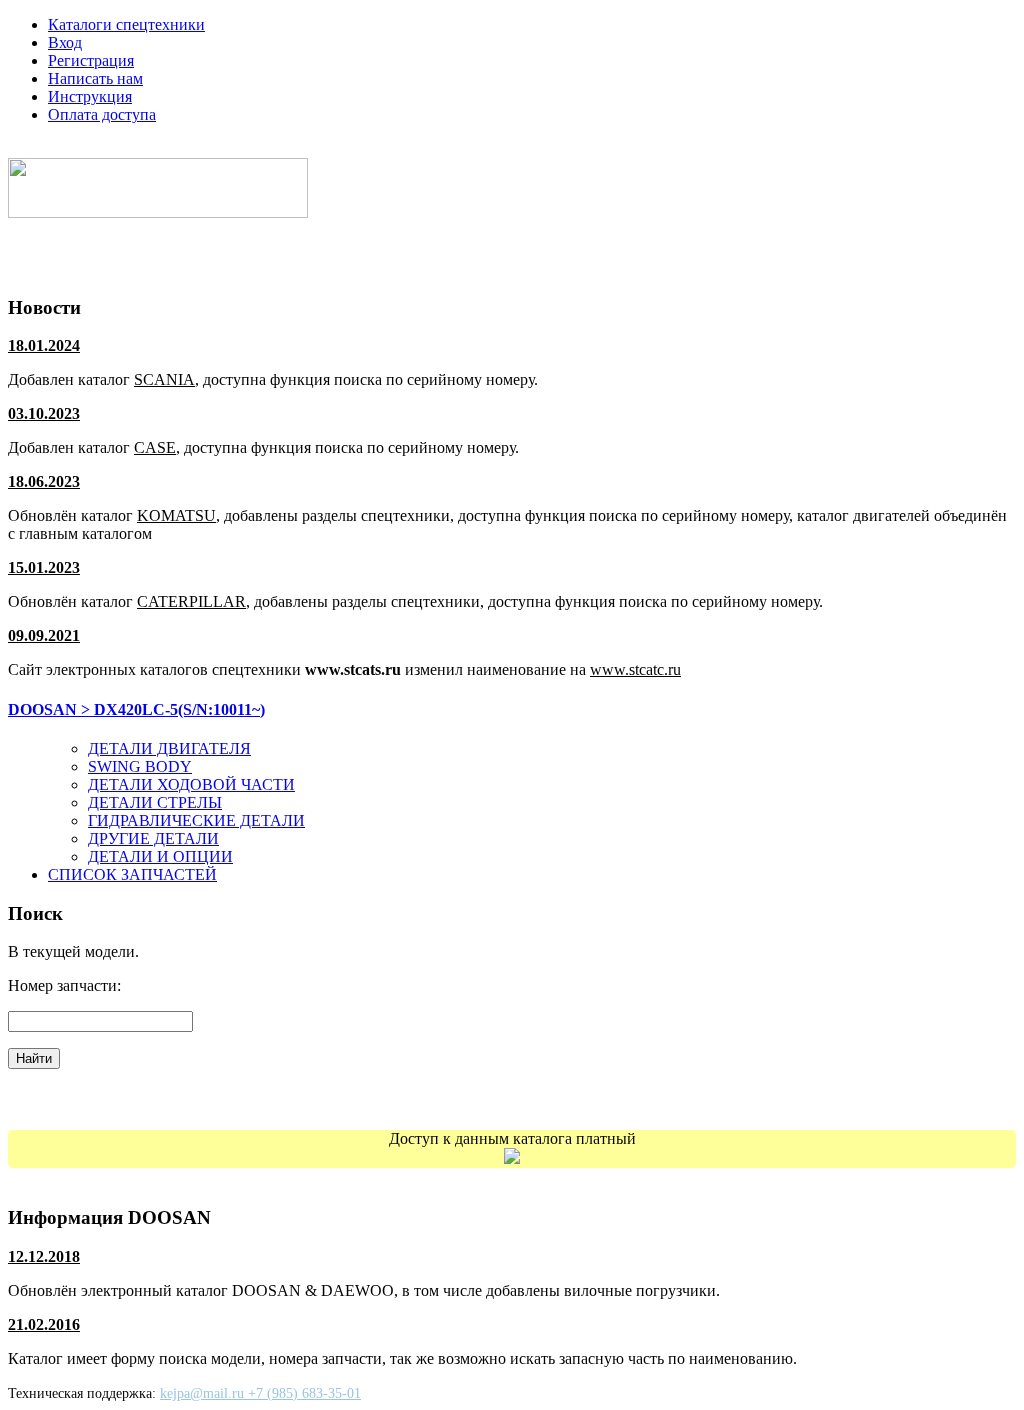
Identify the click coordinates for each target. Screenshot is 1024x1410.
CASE (155, 447)
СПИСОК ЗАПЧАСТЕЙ (132, 874)
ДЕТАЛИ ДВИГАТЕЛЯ (169, 748)
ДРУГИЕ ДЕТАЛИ (153, 838)
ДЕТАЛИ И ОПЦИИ (160, 856)
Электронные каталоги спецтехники (163, 148)
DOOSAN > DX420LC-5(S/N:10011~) (136, 709)
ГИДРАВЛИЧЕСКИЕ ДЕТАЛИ (196, 820)
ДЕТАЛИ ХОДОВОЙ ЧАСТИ (191, 784)
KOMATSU (176, 515)
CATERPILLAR (191, 601)
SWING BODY (140, 766)
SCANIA (164, 379)
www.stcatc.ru (635, 669)
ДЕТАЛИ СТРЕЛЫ (155, 802)
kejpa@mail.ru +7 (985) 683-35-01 (260, 1393)
